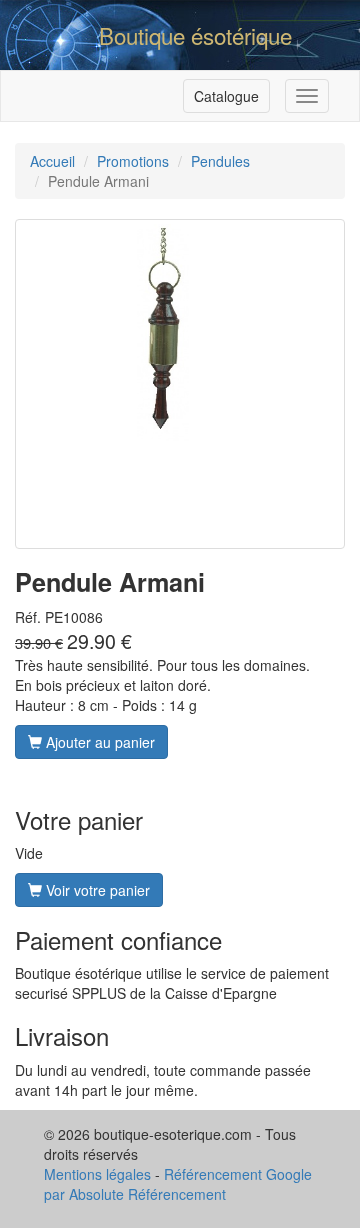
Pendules (220, 161)
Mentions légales (97, 1174)
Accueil (52, 161)
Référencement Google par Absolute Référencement (178, 1184)
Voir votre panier (96, 890)
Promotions (133, 161)
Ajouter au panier (98, 742)
